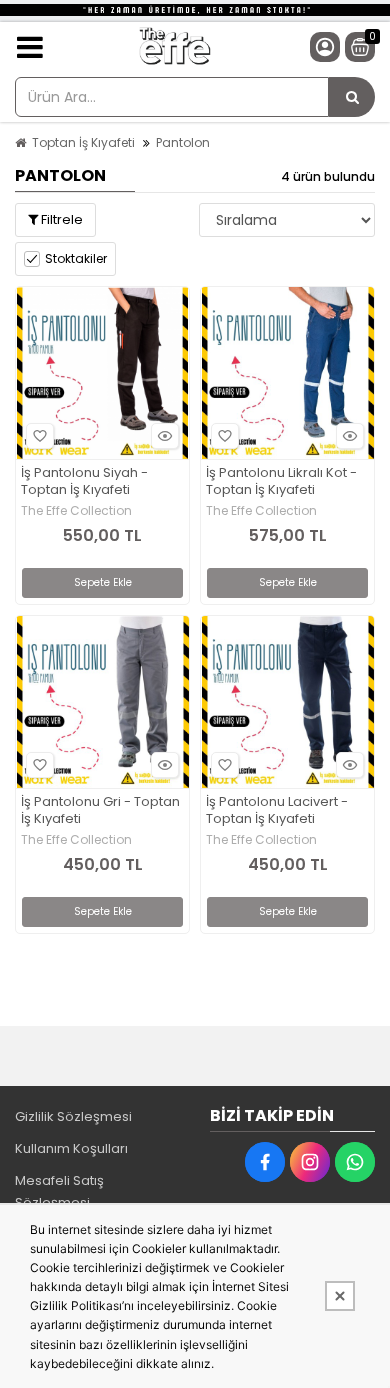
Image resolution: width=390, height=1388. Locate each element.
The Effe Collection (76, 511)
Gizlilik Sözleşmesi (73, 1116)
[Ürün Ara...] (352, 97)
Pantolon (183, 142)
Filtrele (60, 219)
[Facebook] (265, 1162)
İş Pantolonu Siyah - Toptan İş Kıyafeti (84, 482)
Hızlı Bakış (165, 436)
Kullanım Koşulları (71, 1148)
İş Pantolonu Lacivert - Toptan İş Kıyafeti (277, 811)
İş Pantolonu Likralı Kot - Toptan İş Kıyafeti (281, 482)
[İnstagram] (310, 1162)
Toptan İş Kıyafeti (83, 142)
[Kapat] (340, 1296)
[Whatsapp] (355, 1162)
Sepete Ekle (103, 582)
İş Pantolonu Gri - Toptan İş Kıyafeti (100, 811)
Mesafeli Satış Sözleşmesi (59, 1191)
